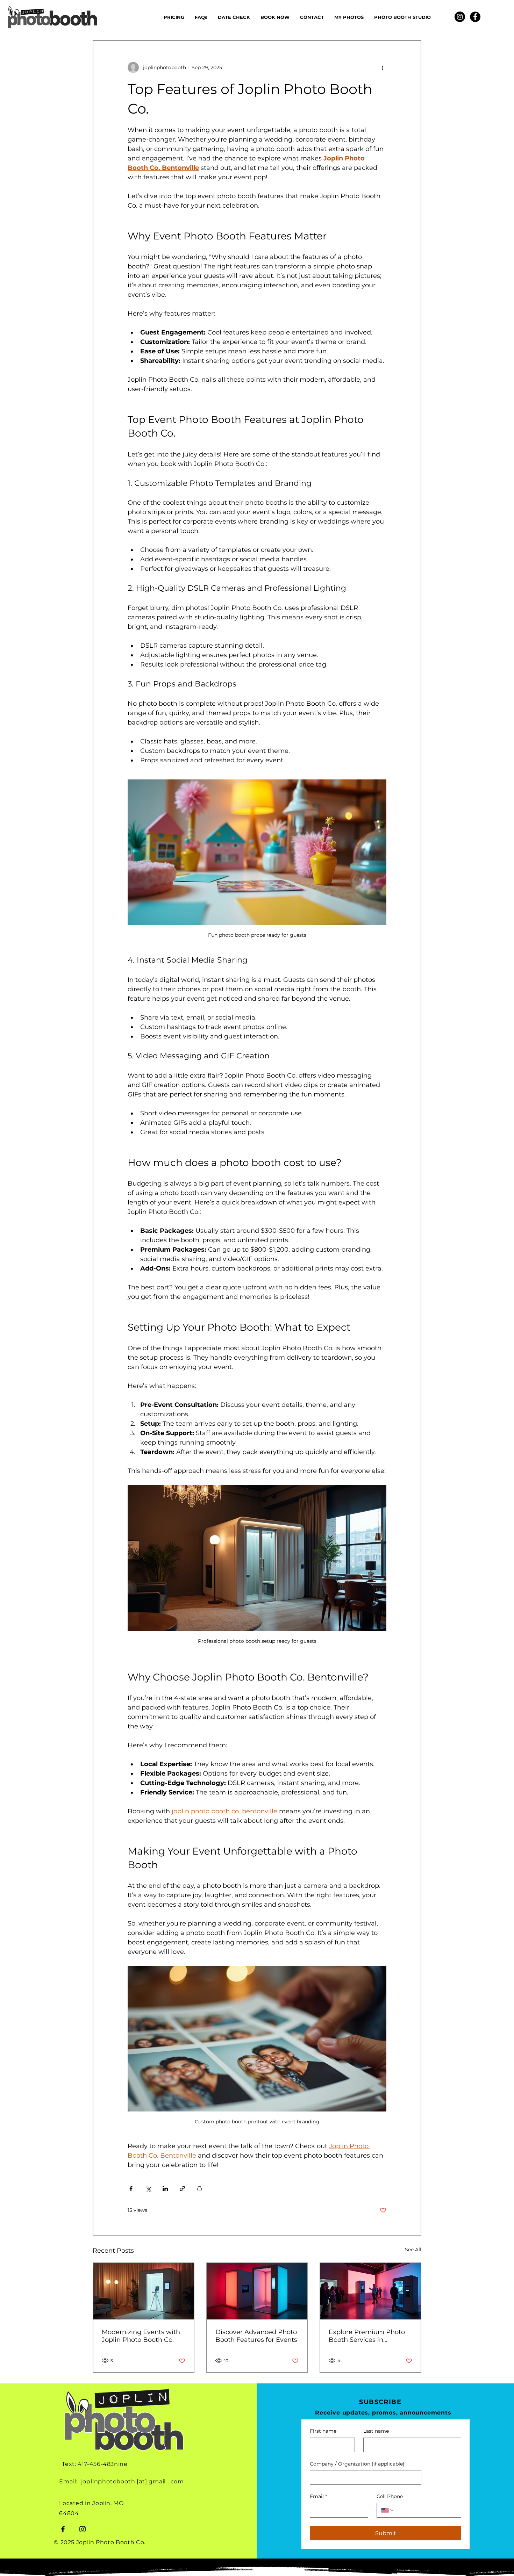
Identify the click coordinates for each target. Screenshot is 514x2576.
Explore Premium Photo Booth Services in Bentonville (367, 2336)
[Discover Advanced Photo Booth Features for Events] (257, 2291)
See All (413, 2250)
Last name (376, 2431)
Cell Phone (390, 2496)
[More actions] (382, 67)
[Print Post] (199, 2189)
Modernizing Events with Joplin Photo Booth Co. (141, 2336)
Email (318, 2496)
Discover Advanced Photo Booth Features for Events (256, 2336)
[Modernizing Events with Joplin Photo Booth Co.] (144, 2291)
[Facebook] (475, 17)
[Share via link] (182, 2189)
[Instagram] (460, 17)
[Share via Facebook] (131, 2189)
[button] (234, 17)
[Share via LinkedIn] (165, 2189)
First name (323, 2431)
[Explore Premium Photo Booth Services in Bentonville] (370, 2291)
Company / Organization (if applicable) (357, 2464)
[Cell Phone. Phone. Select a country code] (388, 2510)
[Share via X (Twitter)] (148, 2189)
